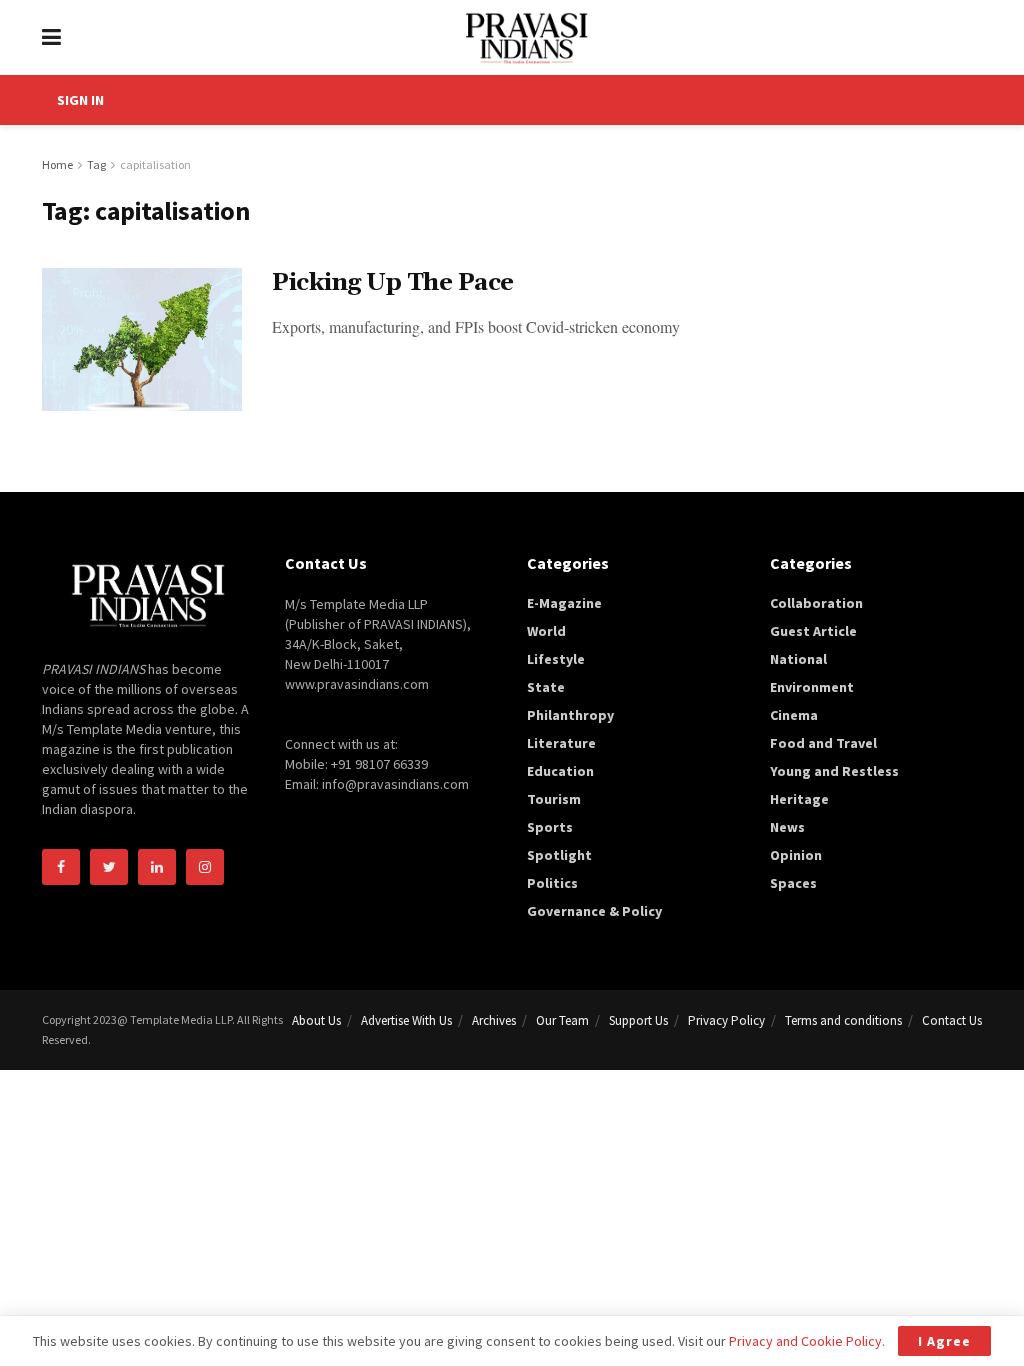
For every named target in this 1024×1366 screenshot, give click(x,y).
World (546, 631)
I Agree (944, 1341)
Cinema (794, 715)
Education (560, 771)
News (787, 827)
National (798, 659)
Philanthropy (570, 715)
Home (57, 164)
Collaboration (816, 603)
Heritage (799, 799)
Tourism (554, 799)
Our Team (562, 1020)
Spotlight (559, 855)
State (546, 687)
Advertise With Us (406, 1020)
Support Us (638, 1020)
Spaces (793, 883)
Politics (552, 883)
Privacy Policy (726, 1020)
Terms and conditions (843, 1020)
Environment (812, 687)
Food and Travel (823, 743)
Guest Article (813, 631)
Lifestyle (556, 659)
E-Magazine (564, 603)
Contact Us (952, 1020)
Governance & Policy (594, 911)
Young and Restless (834, 771)
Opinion (796, 855)
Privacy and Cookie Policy (805, 1341)
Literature (561, 743)
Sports (550, 827)
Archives (494, 1020)
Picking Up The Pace (393, 283)
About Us (316, 1020)
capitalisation (155, 164)
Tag (96, 164)
